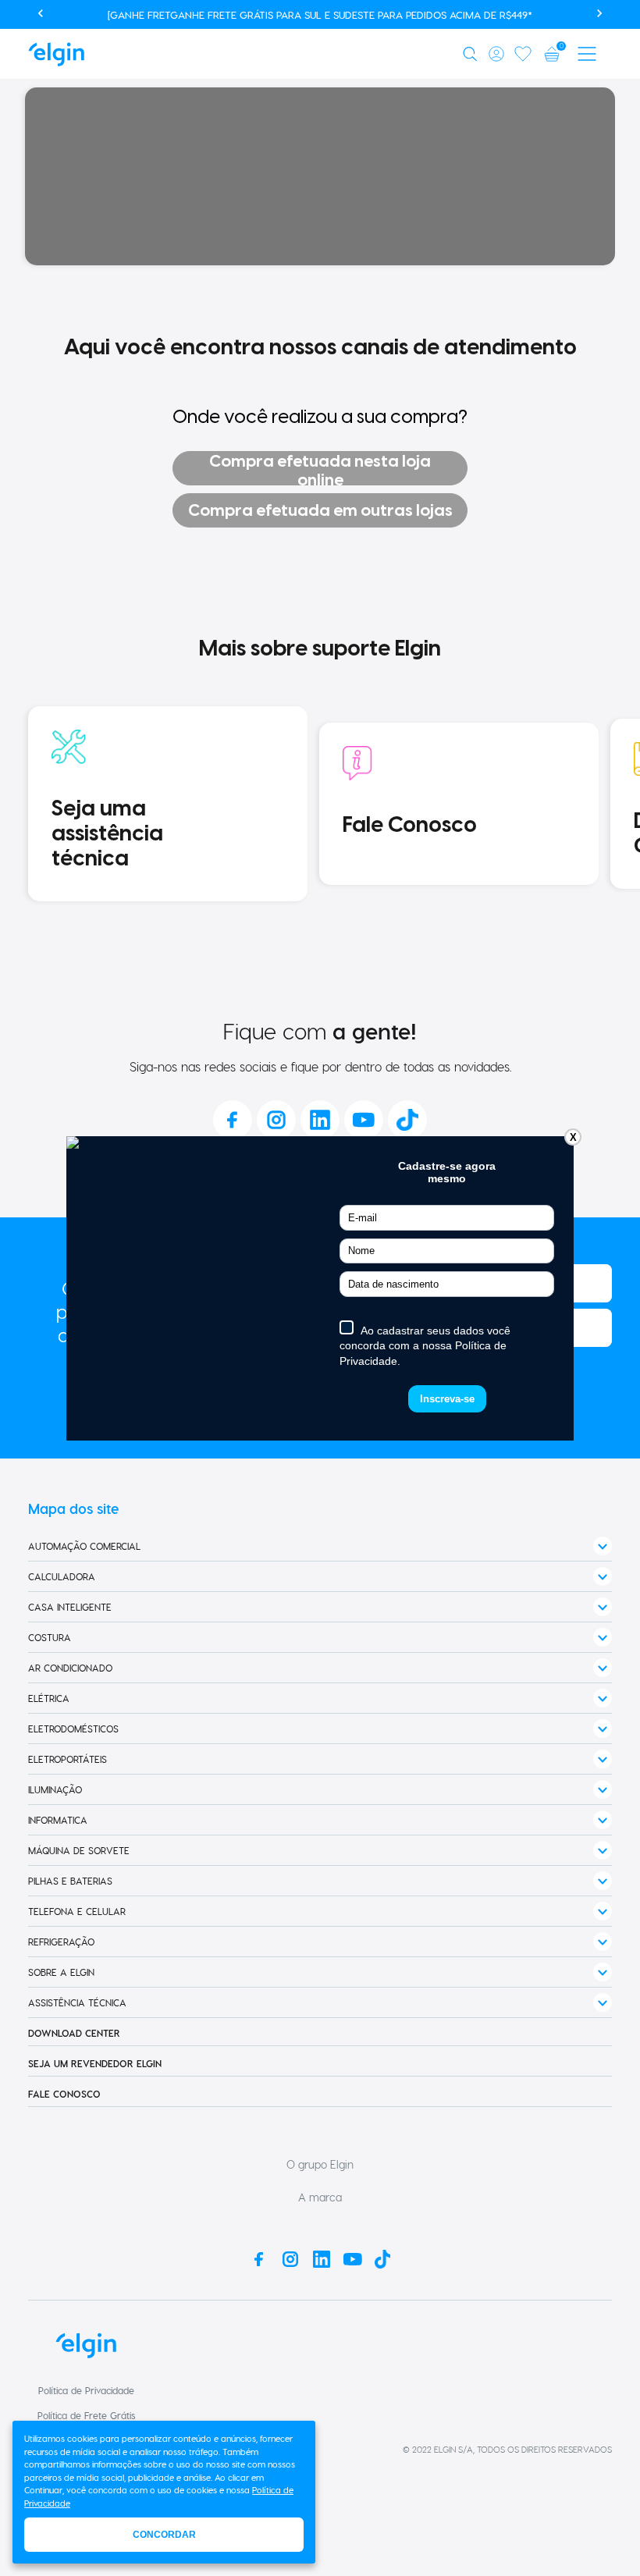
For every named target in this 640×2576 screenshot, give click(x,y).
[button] (473, 54)
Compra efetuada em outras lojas (320, 510)
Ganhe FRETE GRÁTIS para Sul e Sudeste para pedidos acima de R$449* (351, 14)
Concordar (164, 2535)
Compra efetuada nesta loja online (320, 468)
